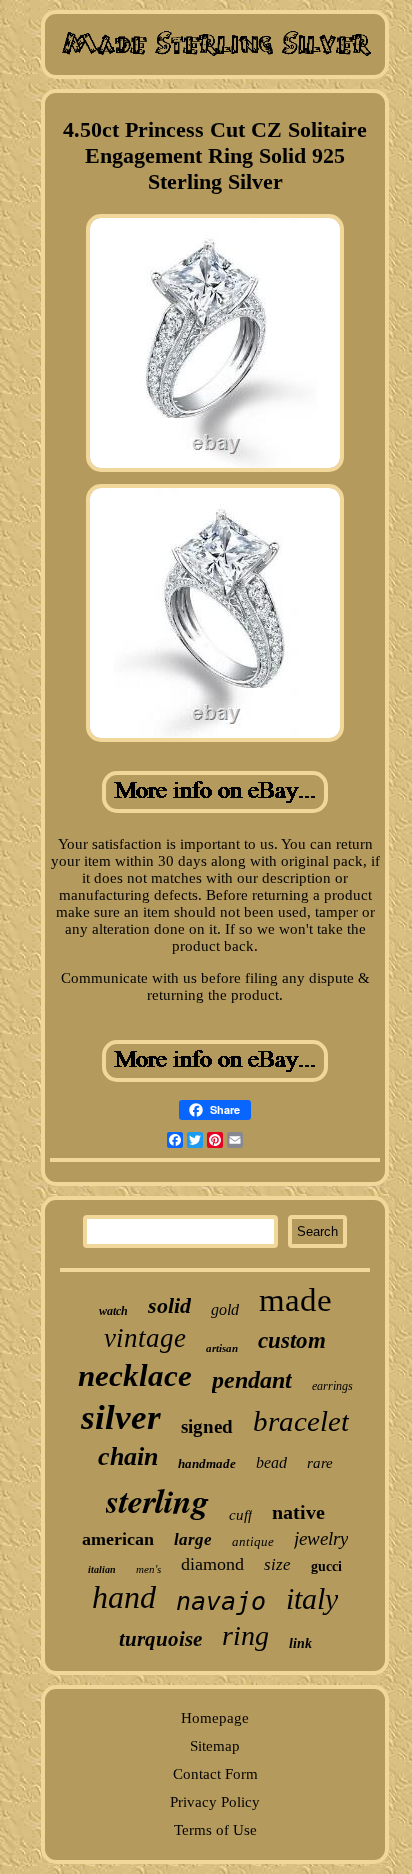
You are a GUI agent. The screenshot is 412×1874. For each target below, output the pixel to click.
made (295, 1300)
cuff (240, 1515)
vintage (145, 1338)
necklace (135, 1375)
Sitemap (215, 1746)
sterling (157, 1500)
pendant (252, 1380)
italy (312, 1598)
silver (121, 1417)
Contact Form (215, 1774)
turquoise (160, 1639)
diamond (212, 1564)
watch (113, 1311)
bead (271, 1462)
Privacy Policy (215, 1802)
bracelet (301, 1421)
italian (102, 1569)
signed (207, 1426)
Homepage (215, 1718)
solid (169, 1305)
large (193, 1539)
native (298, 1512)
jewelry (321, 1538)
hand (124, 1597)
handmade (207, 1463)
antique (253, 1541)
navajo (221, 1601)
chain (128, 1456)
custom (292, 1340)
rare (320, 1463)
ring (245, 1635)
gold (225, 1309)
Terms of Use (215, 1830)
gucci (326, 1566)
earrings (332, 1386)
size (277, 1564)
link (300, 1643)
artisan (222, 1348)
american (118, 1539)
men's (148, 1569)
